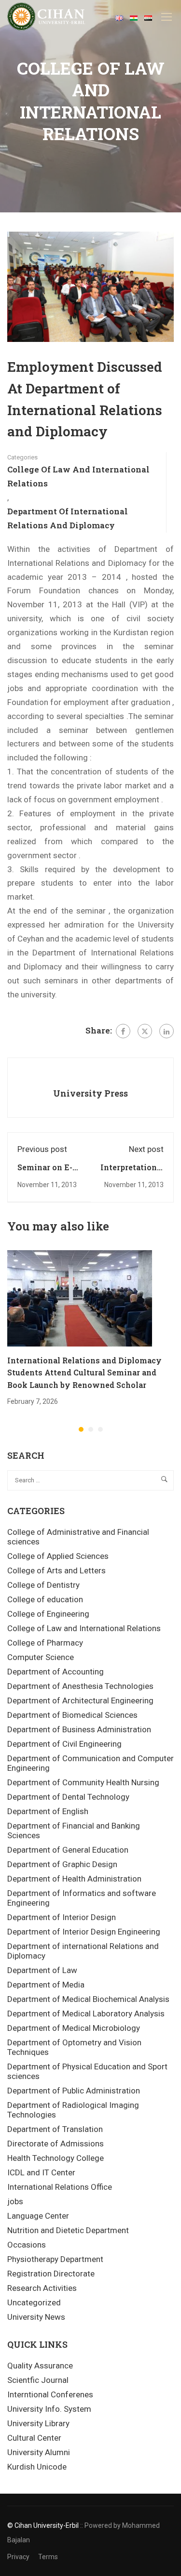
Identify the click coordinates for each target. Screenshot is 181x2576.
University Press (90, 1093)
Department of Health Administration (74, 1879)
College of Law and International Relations (78, 476)
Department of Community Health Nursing (83, 1782)
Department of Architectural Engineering (80, 1700)
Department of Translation (55, 2129)
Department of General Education (68, 1850)
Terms (48, 2557)
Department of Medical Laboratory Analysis (86, 2014)
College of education (45, 1599)
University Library (38, 2423)
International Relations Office (60, 2187)
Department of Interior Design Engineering (84, 1932)
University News (36, 2317)
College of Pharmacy (45, 1643)
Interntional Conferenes (50, 2394)
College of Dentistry (43, 1585)
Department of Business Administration (79, 1729)
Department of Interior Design (62, 1917)
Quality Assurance (40, 2366)
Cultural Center (34, 2438)
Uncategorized (34, 2302)
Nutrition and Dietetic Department (68, 2230)
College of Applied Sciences (58, 1556)
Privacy (18, 2557)
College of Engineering (48, 1614)
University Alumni (39, 2452)
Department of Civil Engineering (64, 1744)
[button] (81, 1429)
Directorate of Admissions (56, 2144)
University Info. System (49, 2409)
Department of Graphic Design (62, 1864)
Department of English (48, 1811)
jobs (15, 2201)
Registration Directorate (51, 2274)
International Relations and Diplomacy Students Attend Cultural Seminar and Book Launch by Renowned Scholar (84, 1373)
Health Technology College (56, 2158)
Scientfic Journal (38, 2380)
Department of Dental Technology (68, 1797)
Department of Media (46, 1985)
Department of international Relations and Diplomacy (68, 518)
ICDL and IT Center (41, 2172)
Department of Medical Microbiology (74, 2028)
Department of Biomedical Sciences (72, 1715)
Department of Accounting (56, 1672)
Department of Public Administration (74, 2091)
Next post (146, 1149)
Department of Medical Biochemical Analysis (88, 1999)
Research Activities (42, 2288)
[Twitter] (145, 1031)
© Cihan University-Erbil (43, 2525)
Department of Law (42, 1970)
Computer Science (41, 1657)
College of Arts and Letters (56, 1570)
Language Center (38, 2216)
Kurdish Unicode (37, 2467)
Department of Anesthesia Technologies (80, 1686)
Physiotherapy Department (55, 2259)
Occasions (27, 2245)
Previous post (42, 1149)
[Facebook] (123, 1031)
